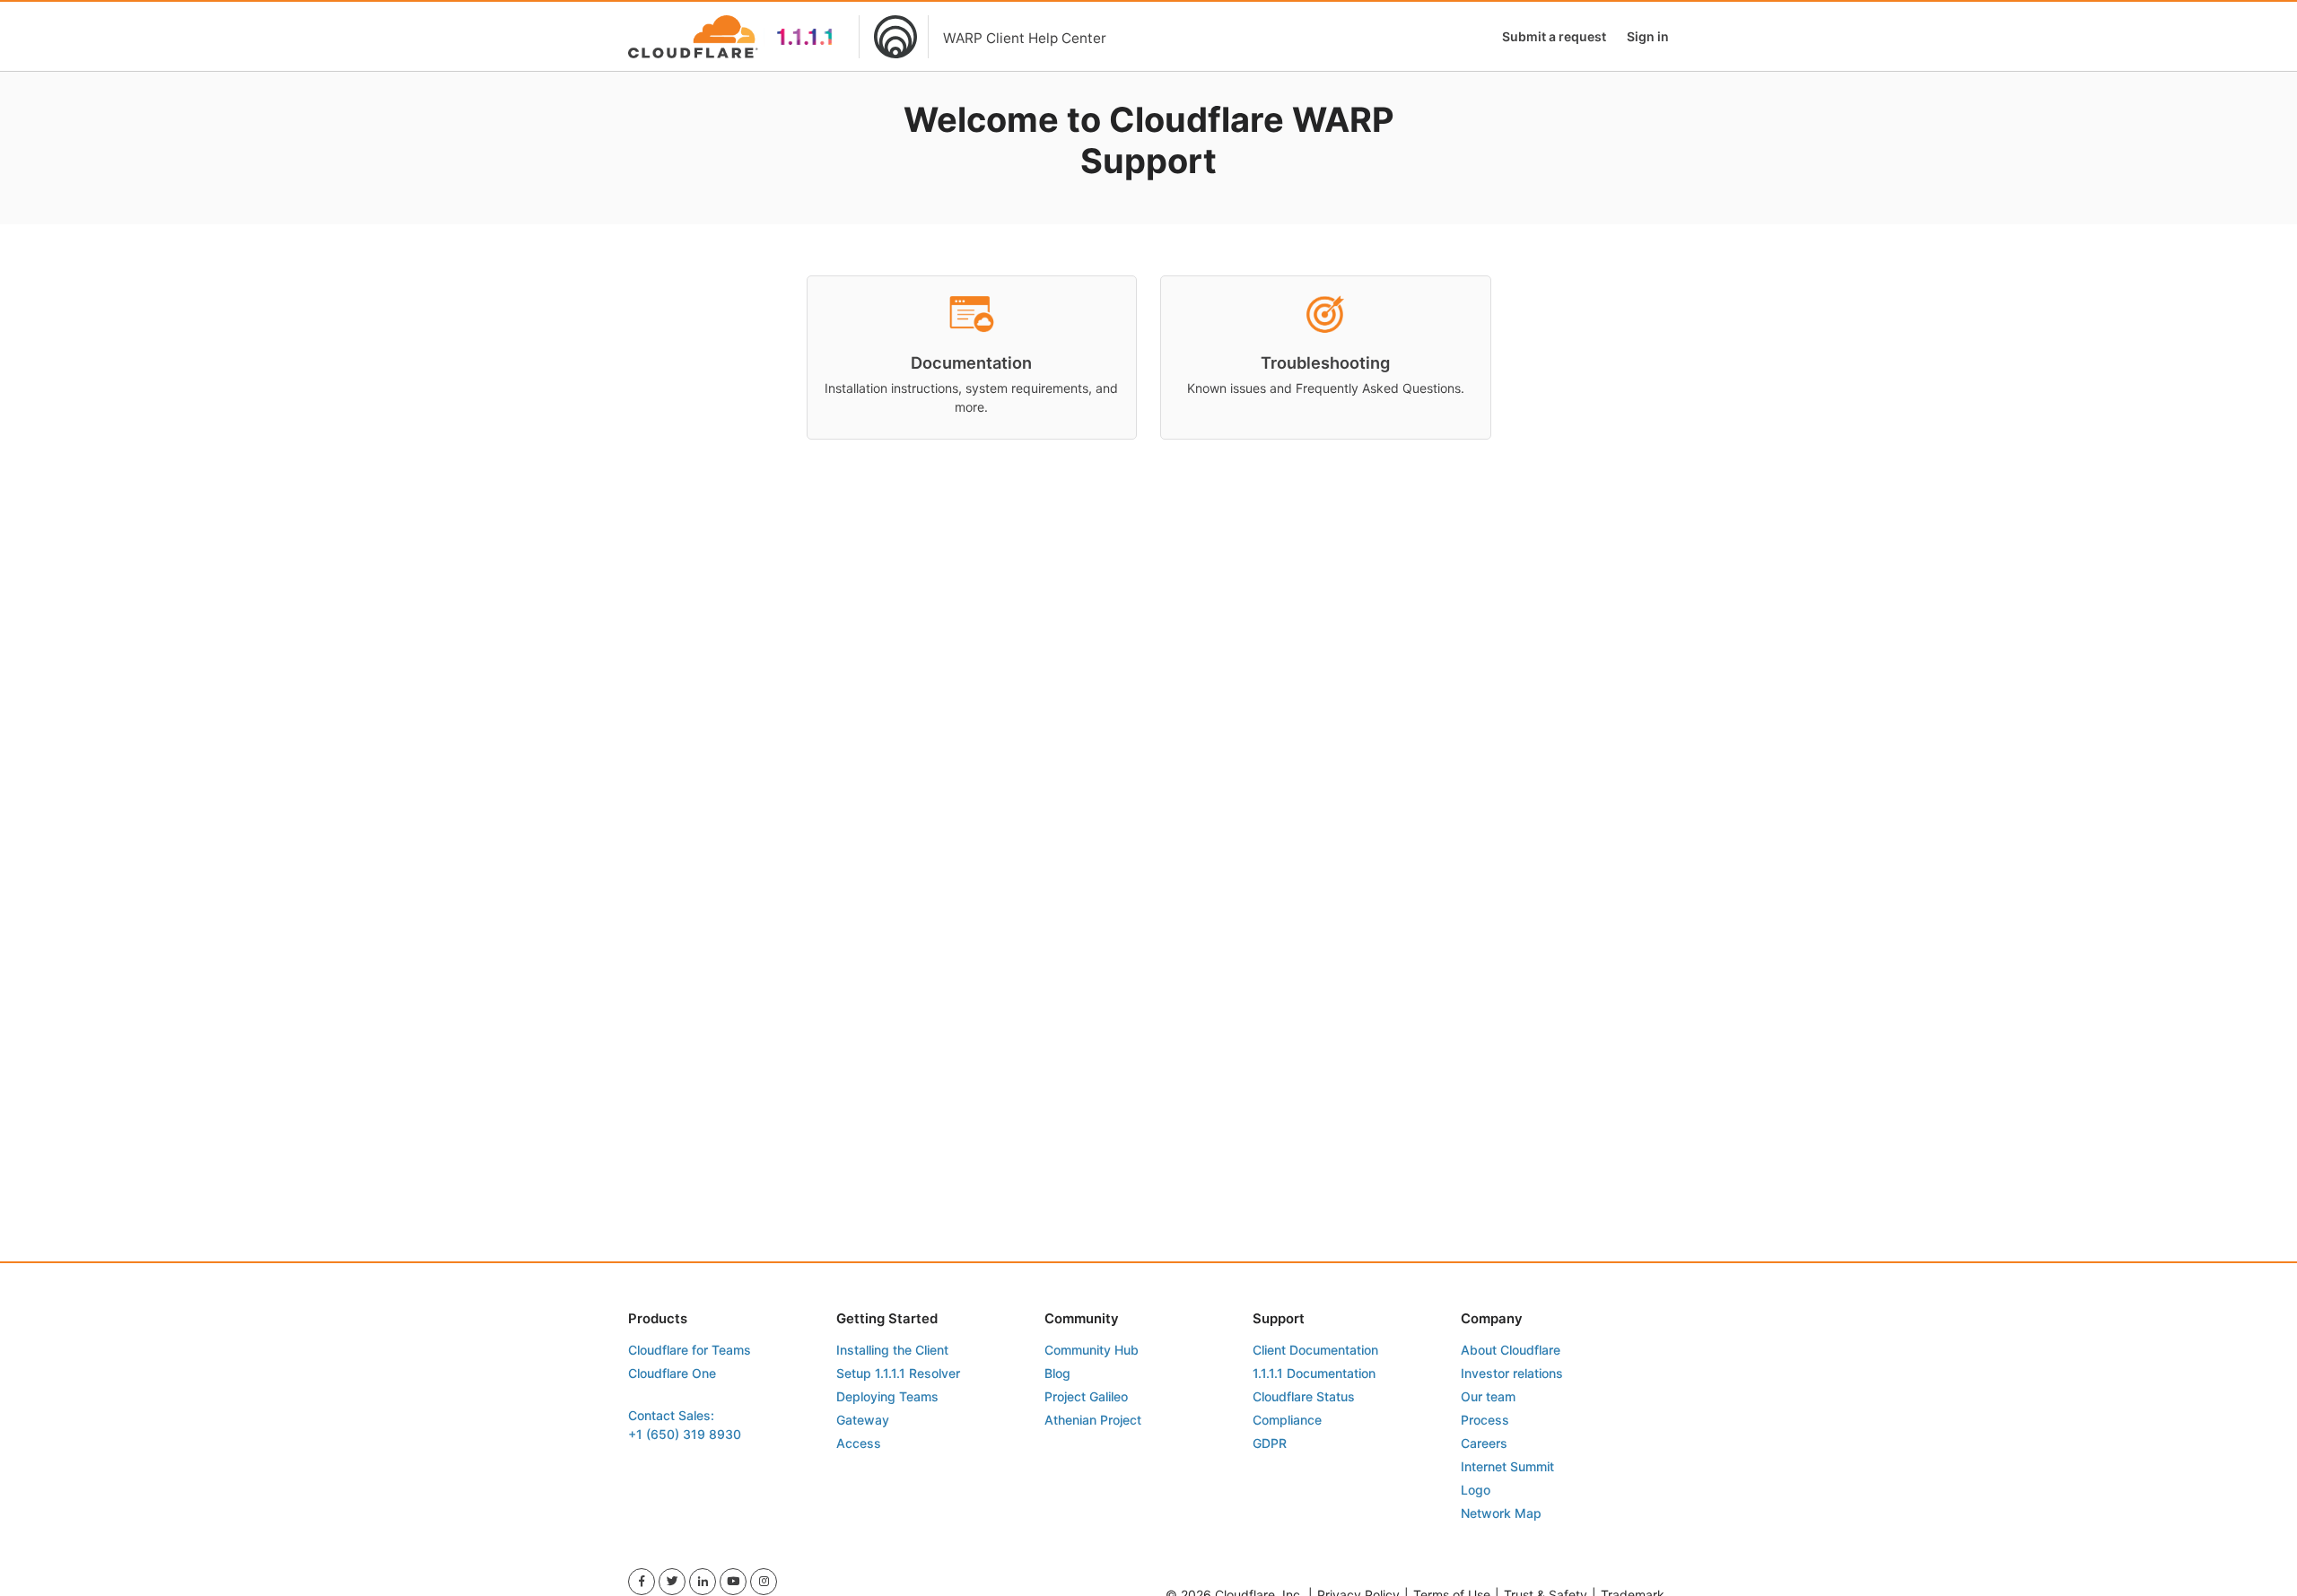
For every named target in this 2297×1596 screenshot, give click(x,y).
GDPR (1270, 1443)
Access (859, 1443)
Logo (1476, 1490)
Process (1485, 1420)
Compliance (1287, 1420)
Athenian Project (1093, 1420)
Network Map (1501, 1513)
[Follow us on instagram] (764, 1582)
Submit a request (1554, 36)
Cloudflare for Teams (690, 1350)
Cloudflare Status (1304, 1396)
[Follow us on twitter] (672, 1582)
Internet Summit (1507, 1466)
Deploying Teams (887, 1396)
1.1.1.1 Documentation (1314, 1373)
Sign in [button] (1648, 36)
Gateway (863, 1420)
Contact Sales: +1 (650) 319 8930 (685, 1425)
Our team (1488, 1396)
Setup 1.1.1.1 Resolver (898, 1373)
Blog (1057, 1373)
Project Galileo (1086, 1396)
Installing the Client (892, 1350)
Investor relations (1512, 1373)
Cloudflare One (672, 1373)
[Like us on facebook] (642, 1582)
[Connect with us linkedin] (703, 1582)
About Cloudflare (1511, 1350)
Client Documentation (1315, 1350)
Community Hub (1092, 1350)
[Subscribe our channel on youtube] (733, 1582)
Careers (1484, 1443)
